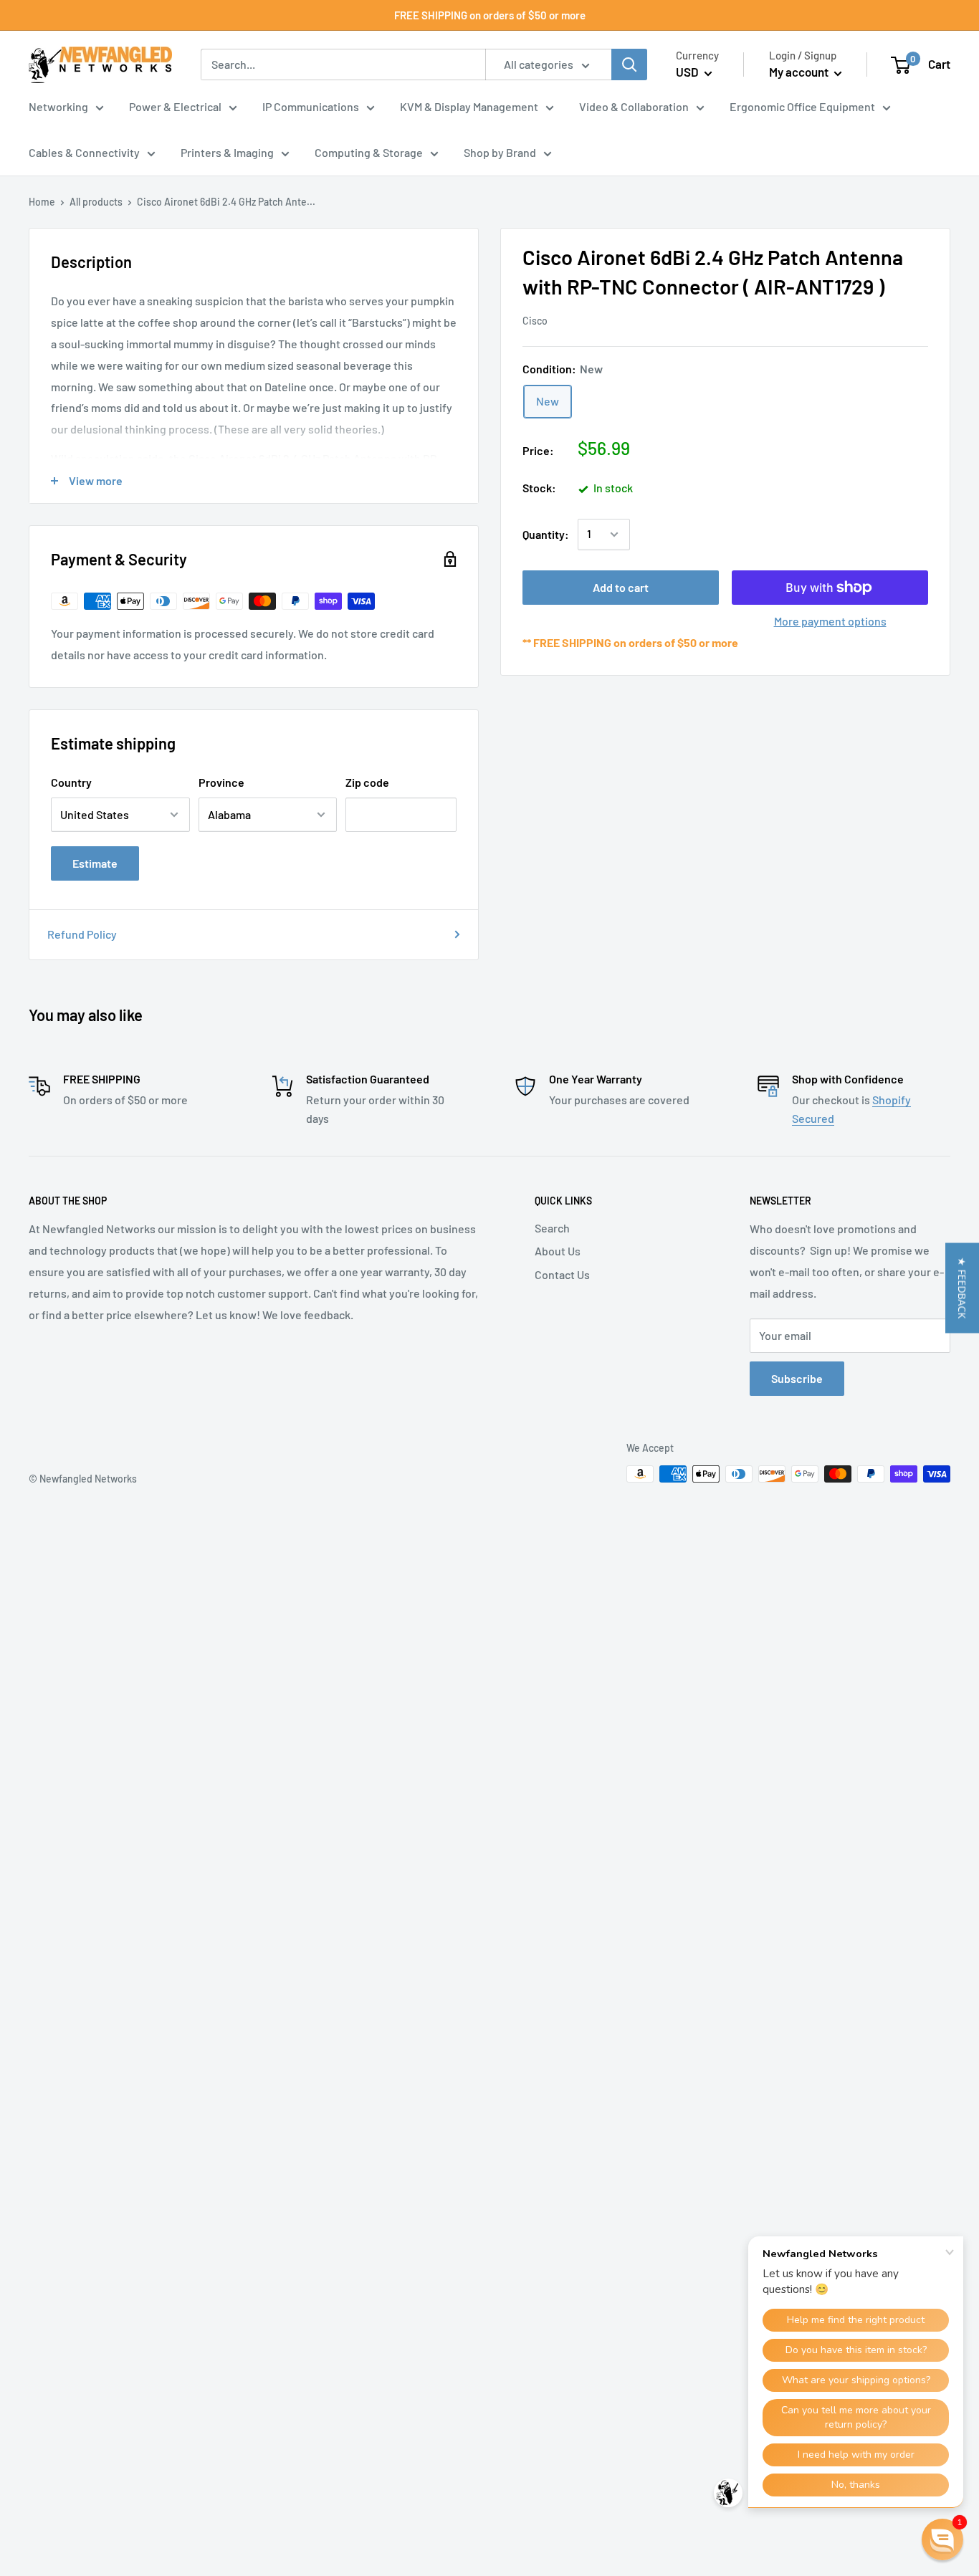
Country (71, 782)
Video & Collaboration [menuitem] (634, 106)
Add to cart (621, 587)
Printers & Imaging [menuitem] (227, 152)
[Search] (629, 64)
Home (42, 202)
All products (96, 202)
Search (552, 1228)
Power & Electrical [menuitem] (175, 106)
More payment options (830, 621)
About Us (558, 1251)
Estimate (95, 863)
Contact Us (562, 1274)
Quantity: (546, 534)
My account (800, 72)
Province (221, 782)
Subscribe (797, 1378)
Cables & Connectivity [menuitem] (84, 152)
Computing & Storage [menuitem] (369, 152)
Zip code (367, 782)
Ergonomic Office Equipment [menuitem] (802, 106)
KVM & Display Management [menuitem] (469, 106)
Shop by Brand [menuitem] (500, 152)
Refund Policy (82, 934)
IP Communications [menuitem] (311, 106)
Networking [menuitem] (58, 106)
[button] (962, 1288)
